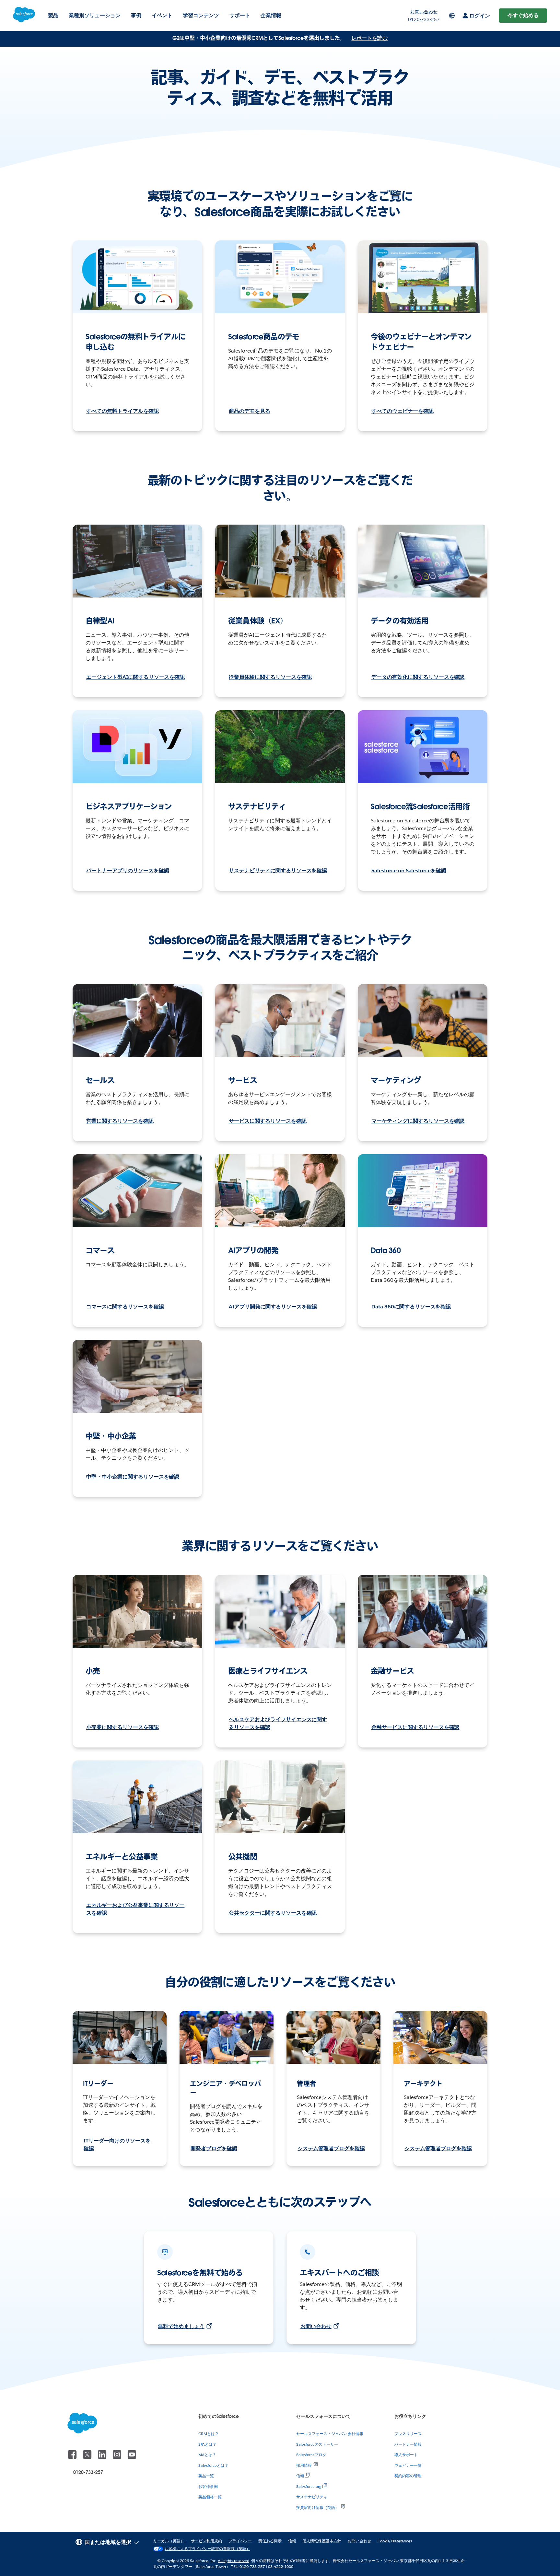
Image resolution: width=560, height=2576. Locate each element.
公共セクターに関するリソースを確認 (273, 1913)
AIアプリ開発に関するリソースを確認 (273, 1307)
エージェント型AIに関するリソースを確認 (135, 677)
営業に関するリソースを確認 (120, 1121)
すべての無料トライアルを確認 (122, 411)
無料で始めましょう (181, 2326)
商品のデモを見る (250, 411)
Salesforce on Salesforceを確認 (409, 870)
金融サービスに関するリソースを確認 (415, 1727)
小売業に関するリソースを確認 (122, 1727)
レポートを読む (369, 38)
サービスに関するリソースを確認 (268, 1121)
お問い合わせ (316, 2326)
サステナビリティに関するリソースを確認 (278, 870)
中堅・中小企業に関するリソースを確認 (133, 1477)
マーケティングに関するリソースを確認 (418, 1121)
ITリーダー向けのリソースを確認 (117, 2145)
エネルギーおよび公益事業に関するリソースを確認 (135, 1909)
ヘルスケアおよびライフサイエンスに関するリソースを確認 (278, 1723)
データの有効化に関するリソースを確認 (418, 677)
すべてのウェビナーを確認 (402, 411)
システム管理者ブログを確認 (331, 2148)
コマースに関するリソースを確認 (125, 1307)
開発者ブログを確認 (214, 2148)
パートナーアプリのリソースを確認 (128, 870)
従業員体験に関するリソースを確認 (270, 677)
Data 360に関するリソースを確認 (411, 1307)
